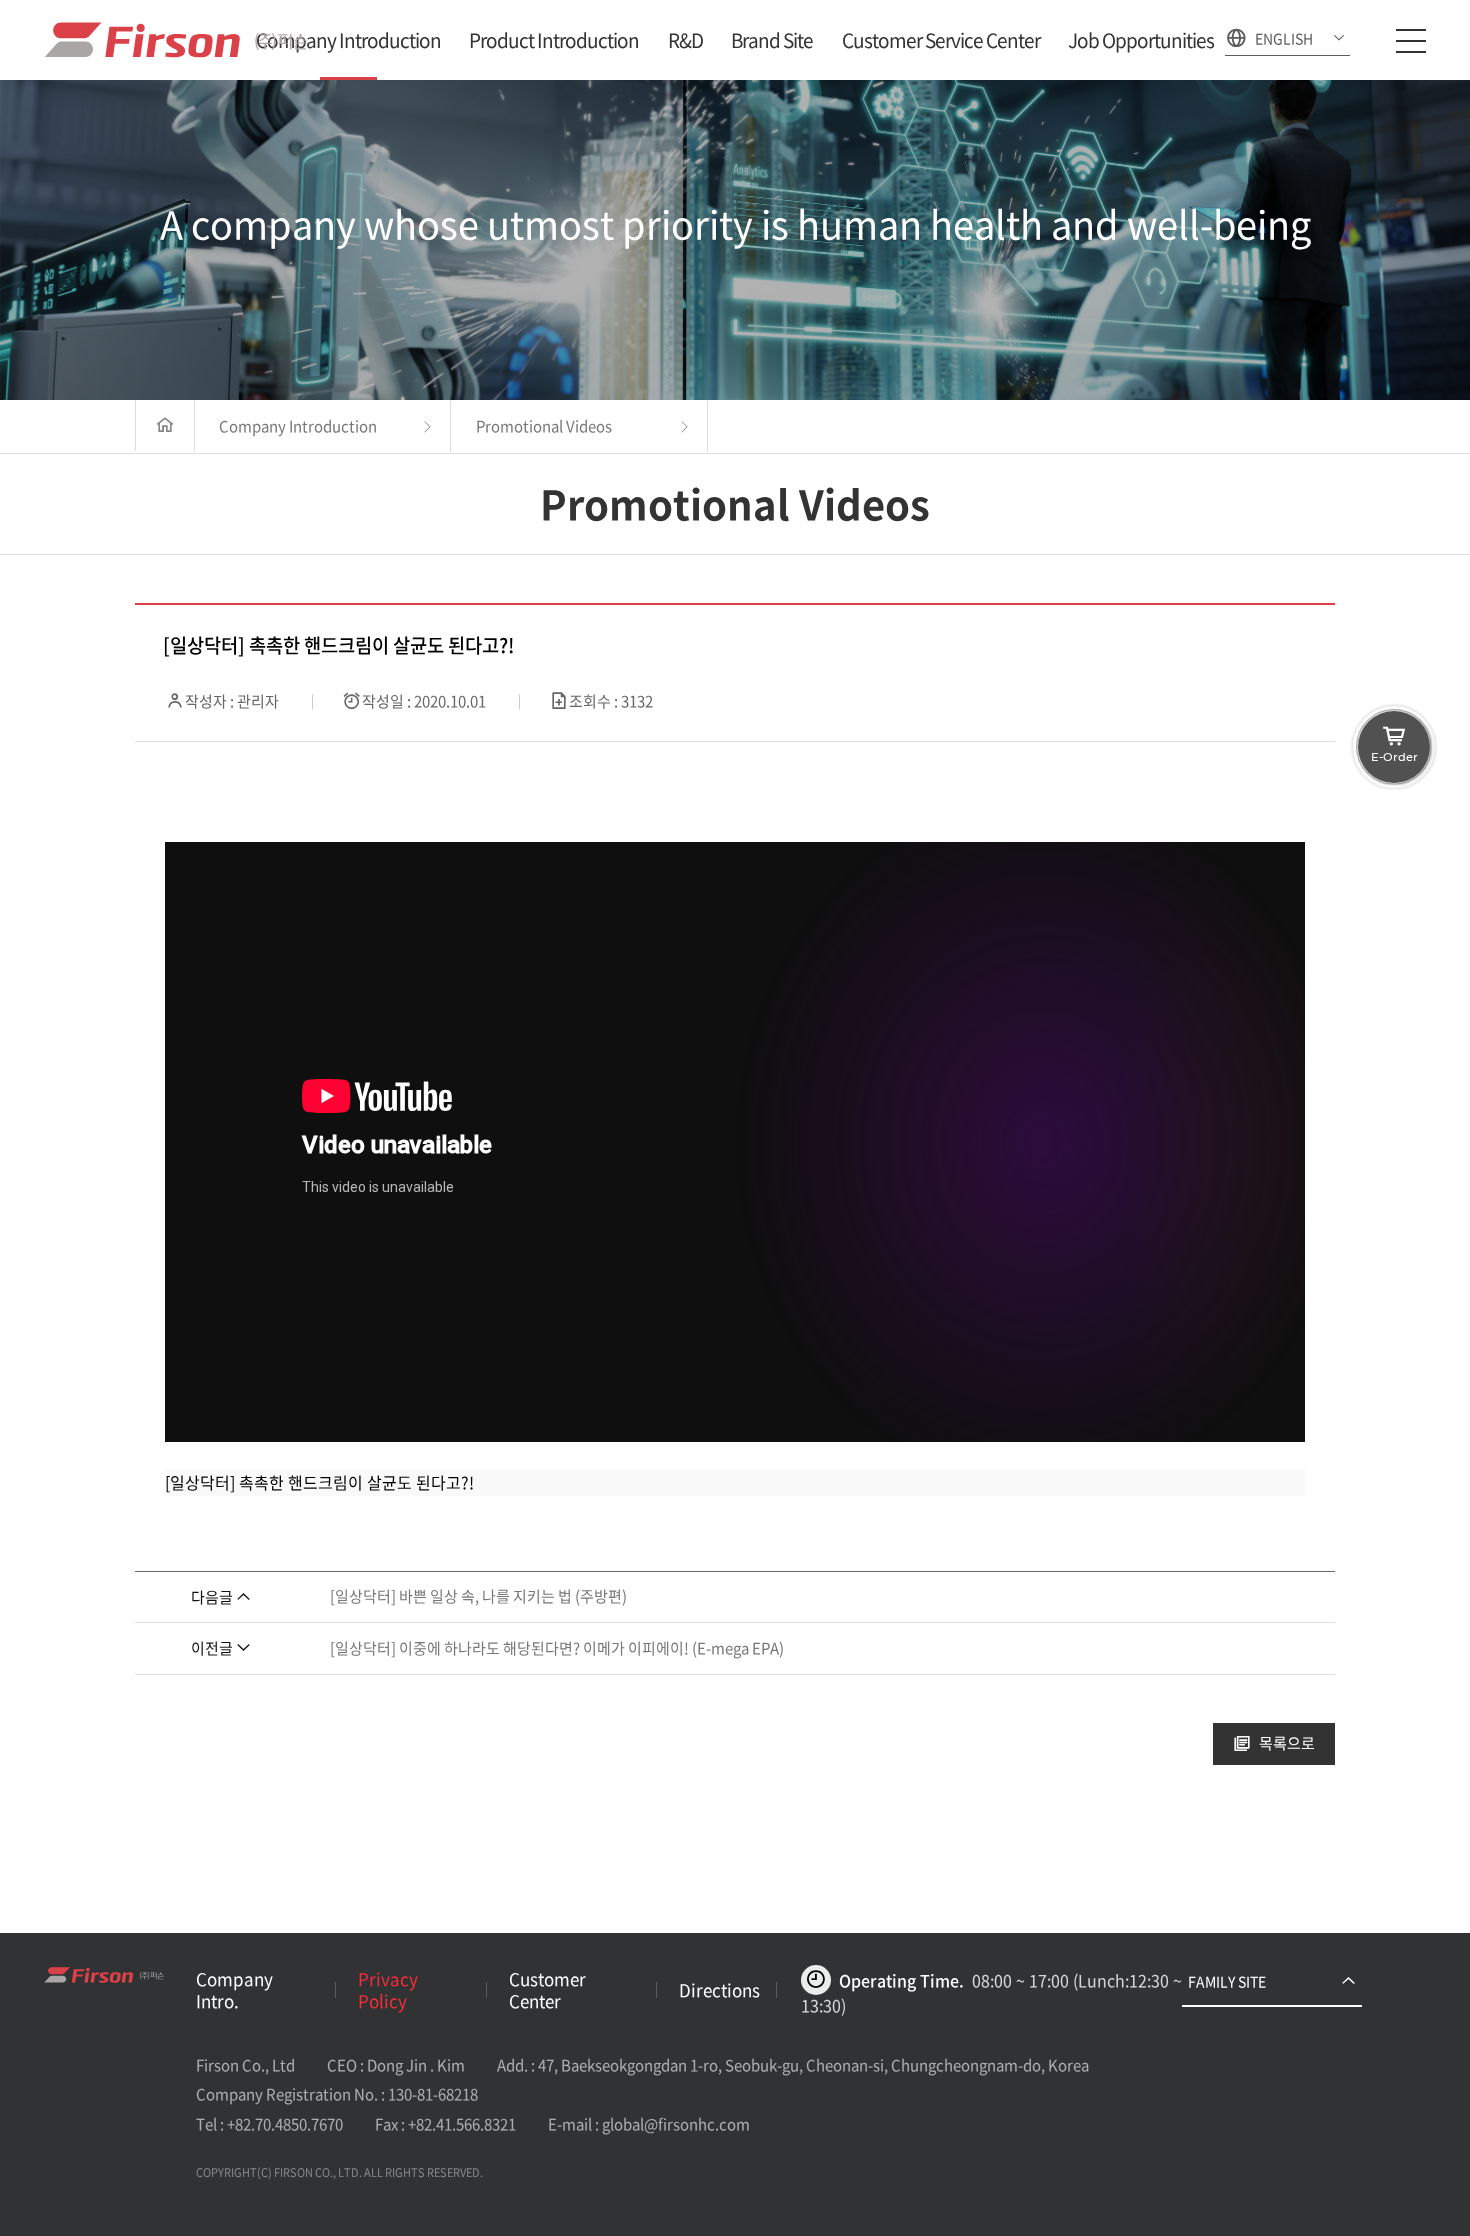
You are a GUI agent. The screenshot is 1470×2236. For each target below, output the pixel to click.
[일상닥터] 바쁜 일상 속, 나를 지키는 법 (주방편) (478, 1596)
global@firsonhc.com (676, 2124)
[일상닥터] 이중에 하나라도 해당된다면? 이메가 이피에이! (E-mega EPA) (557, 1648)
